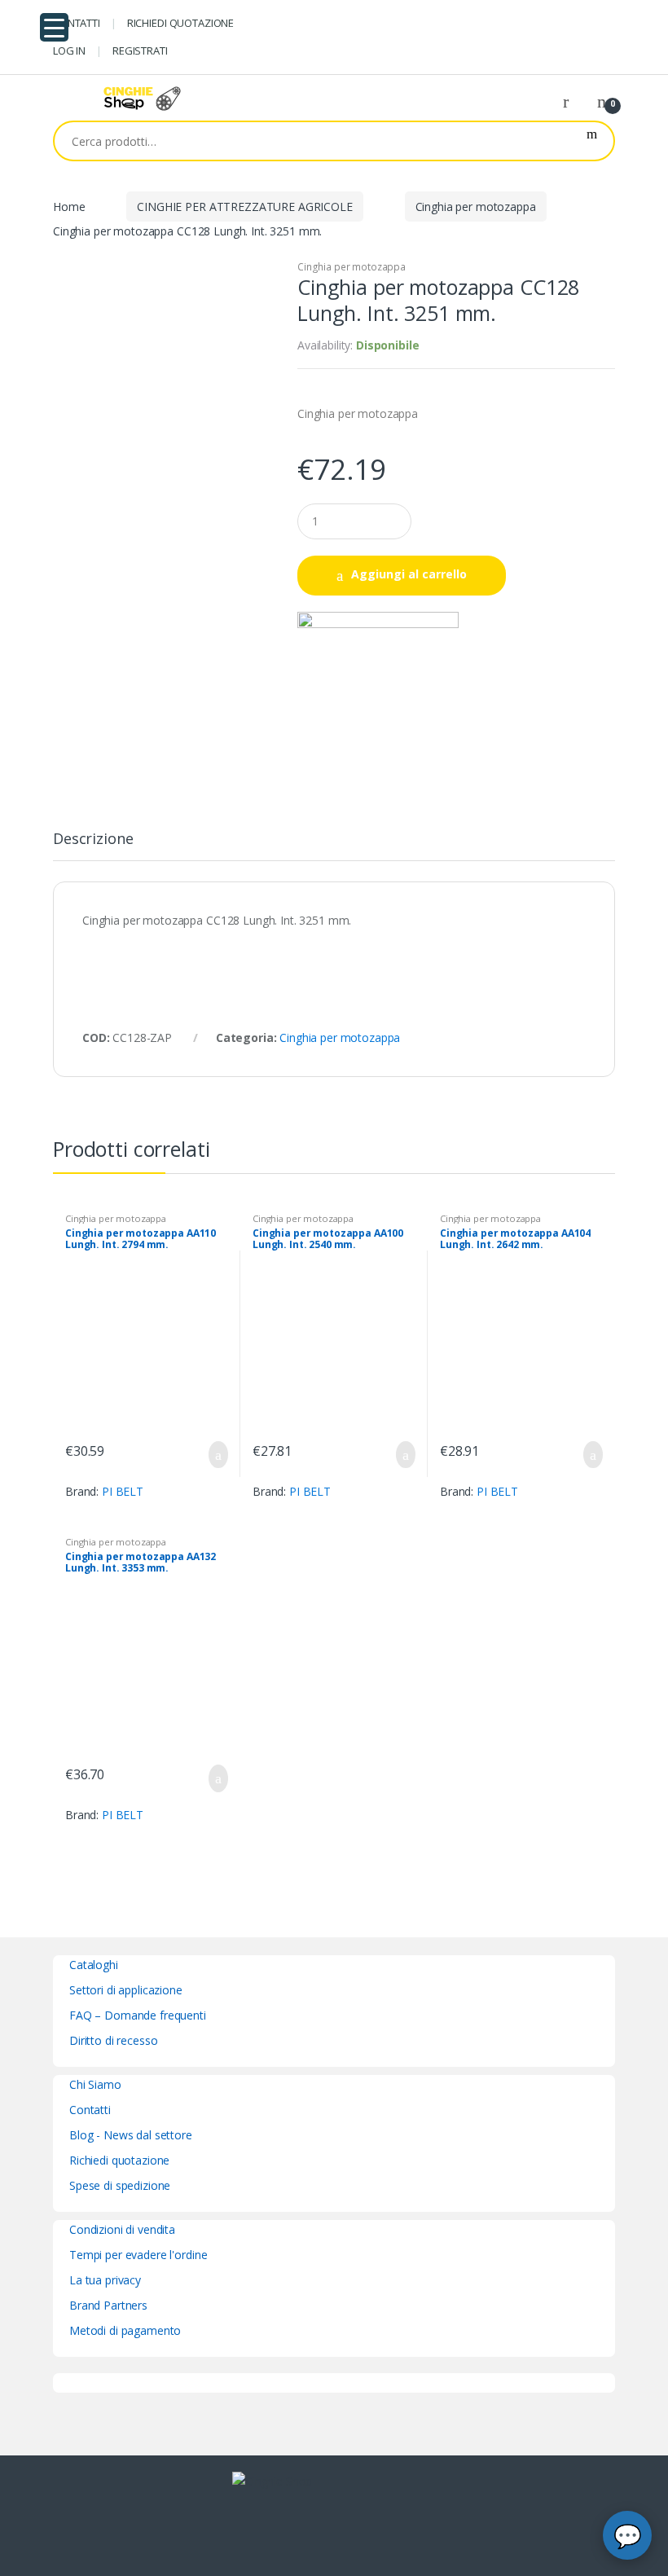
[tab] (93, 846)
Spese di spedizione (120, 2185)
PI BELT (123, 1491)
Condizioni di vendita (122, 2229)
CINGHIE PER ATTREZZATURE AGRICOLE (244, 207)
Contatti (90, 2110)
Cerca (592, 141)
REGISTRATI (140, 51)
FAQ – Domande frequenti (138, 2015)
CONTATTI (77, 23)
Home (69, 207)
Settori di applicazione (126, 1990)
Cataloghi (94, 1965)
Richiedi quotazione (119, 2160)
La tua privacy (105, 2280)
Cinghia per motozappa (476, 207)
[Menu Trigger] (54, 27)
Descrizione (93, 840)
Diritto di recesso (113, 2040)
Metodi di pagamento (125, 2330)
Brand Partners (108, 2305)
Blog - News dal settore (131, 2135)
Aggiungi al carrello (409, 574)
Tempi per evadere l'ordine (138, 2255)
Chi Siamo (95, 2084)
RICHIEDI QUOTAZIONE (180, 23)
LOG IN (69, 51)
